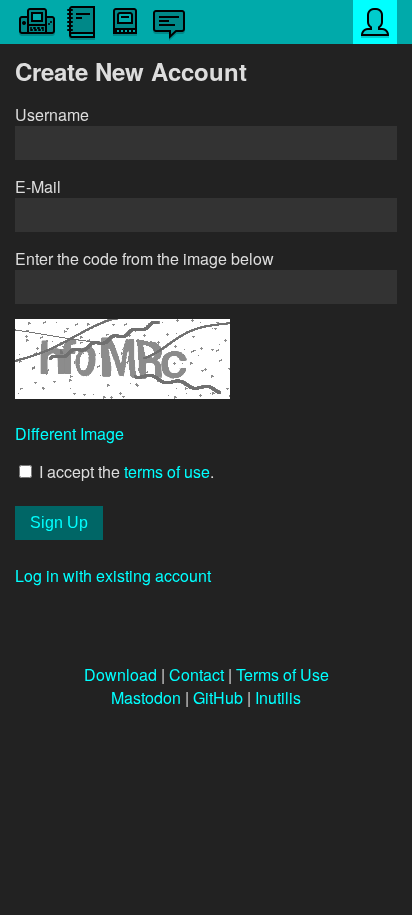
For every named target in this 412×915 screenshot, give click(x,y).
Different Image (69, 433)
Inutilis (278, 697)
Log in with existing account (113, 575)
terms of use (167, 471)
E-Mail (38, 186)
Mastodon (146, 697)
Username (52, 114)
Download (120, 674)
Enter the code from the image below (144, 258)
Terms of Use (282, 674)
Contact (196, 674)
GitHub (218, 697)
